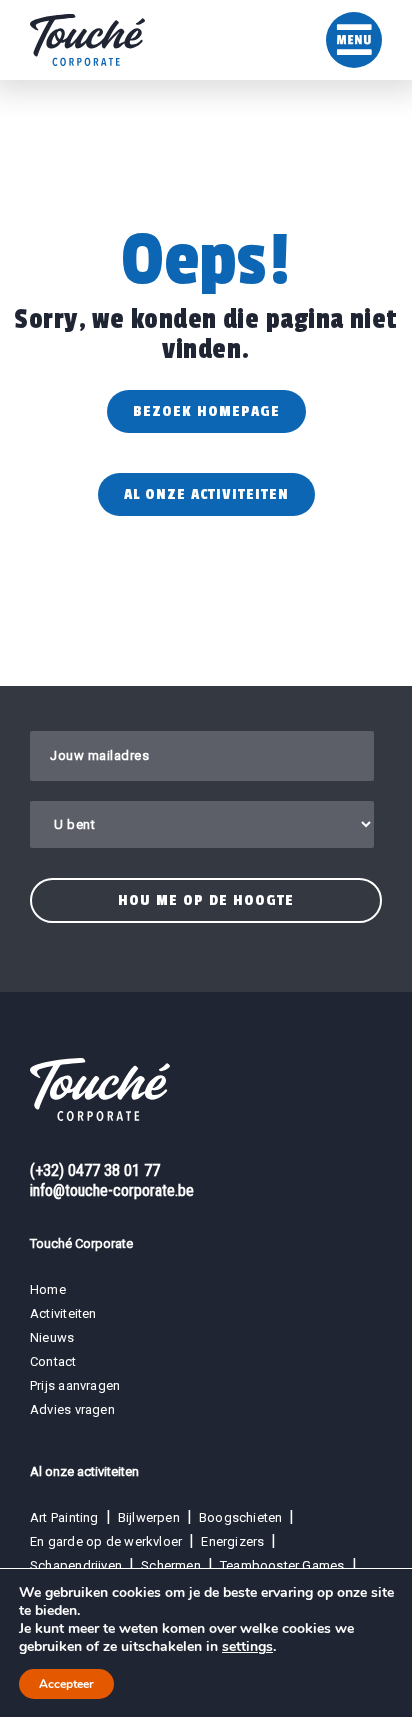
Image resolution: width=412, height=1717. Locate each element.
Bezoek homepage (206, 411)
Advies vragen (72, 1409)
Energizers (232, 1541)
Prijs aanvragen (75, 1385)
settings (247, 1647)
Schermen (171, 1565)
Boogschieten (241, 1517)
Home (48, 1289)
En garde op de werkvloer (106, 1541)
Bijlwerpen (149, 1517)
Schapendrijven (76, 1565)
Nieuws (52, 1337)
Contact (53, 1361)
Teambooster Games (282, 1565)
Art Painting (64, 1517)
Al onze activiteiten (206, 494)
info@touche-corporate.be (112, 1190)
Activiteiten (63, 1313)
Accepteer (66, 1684)
